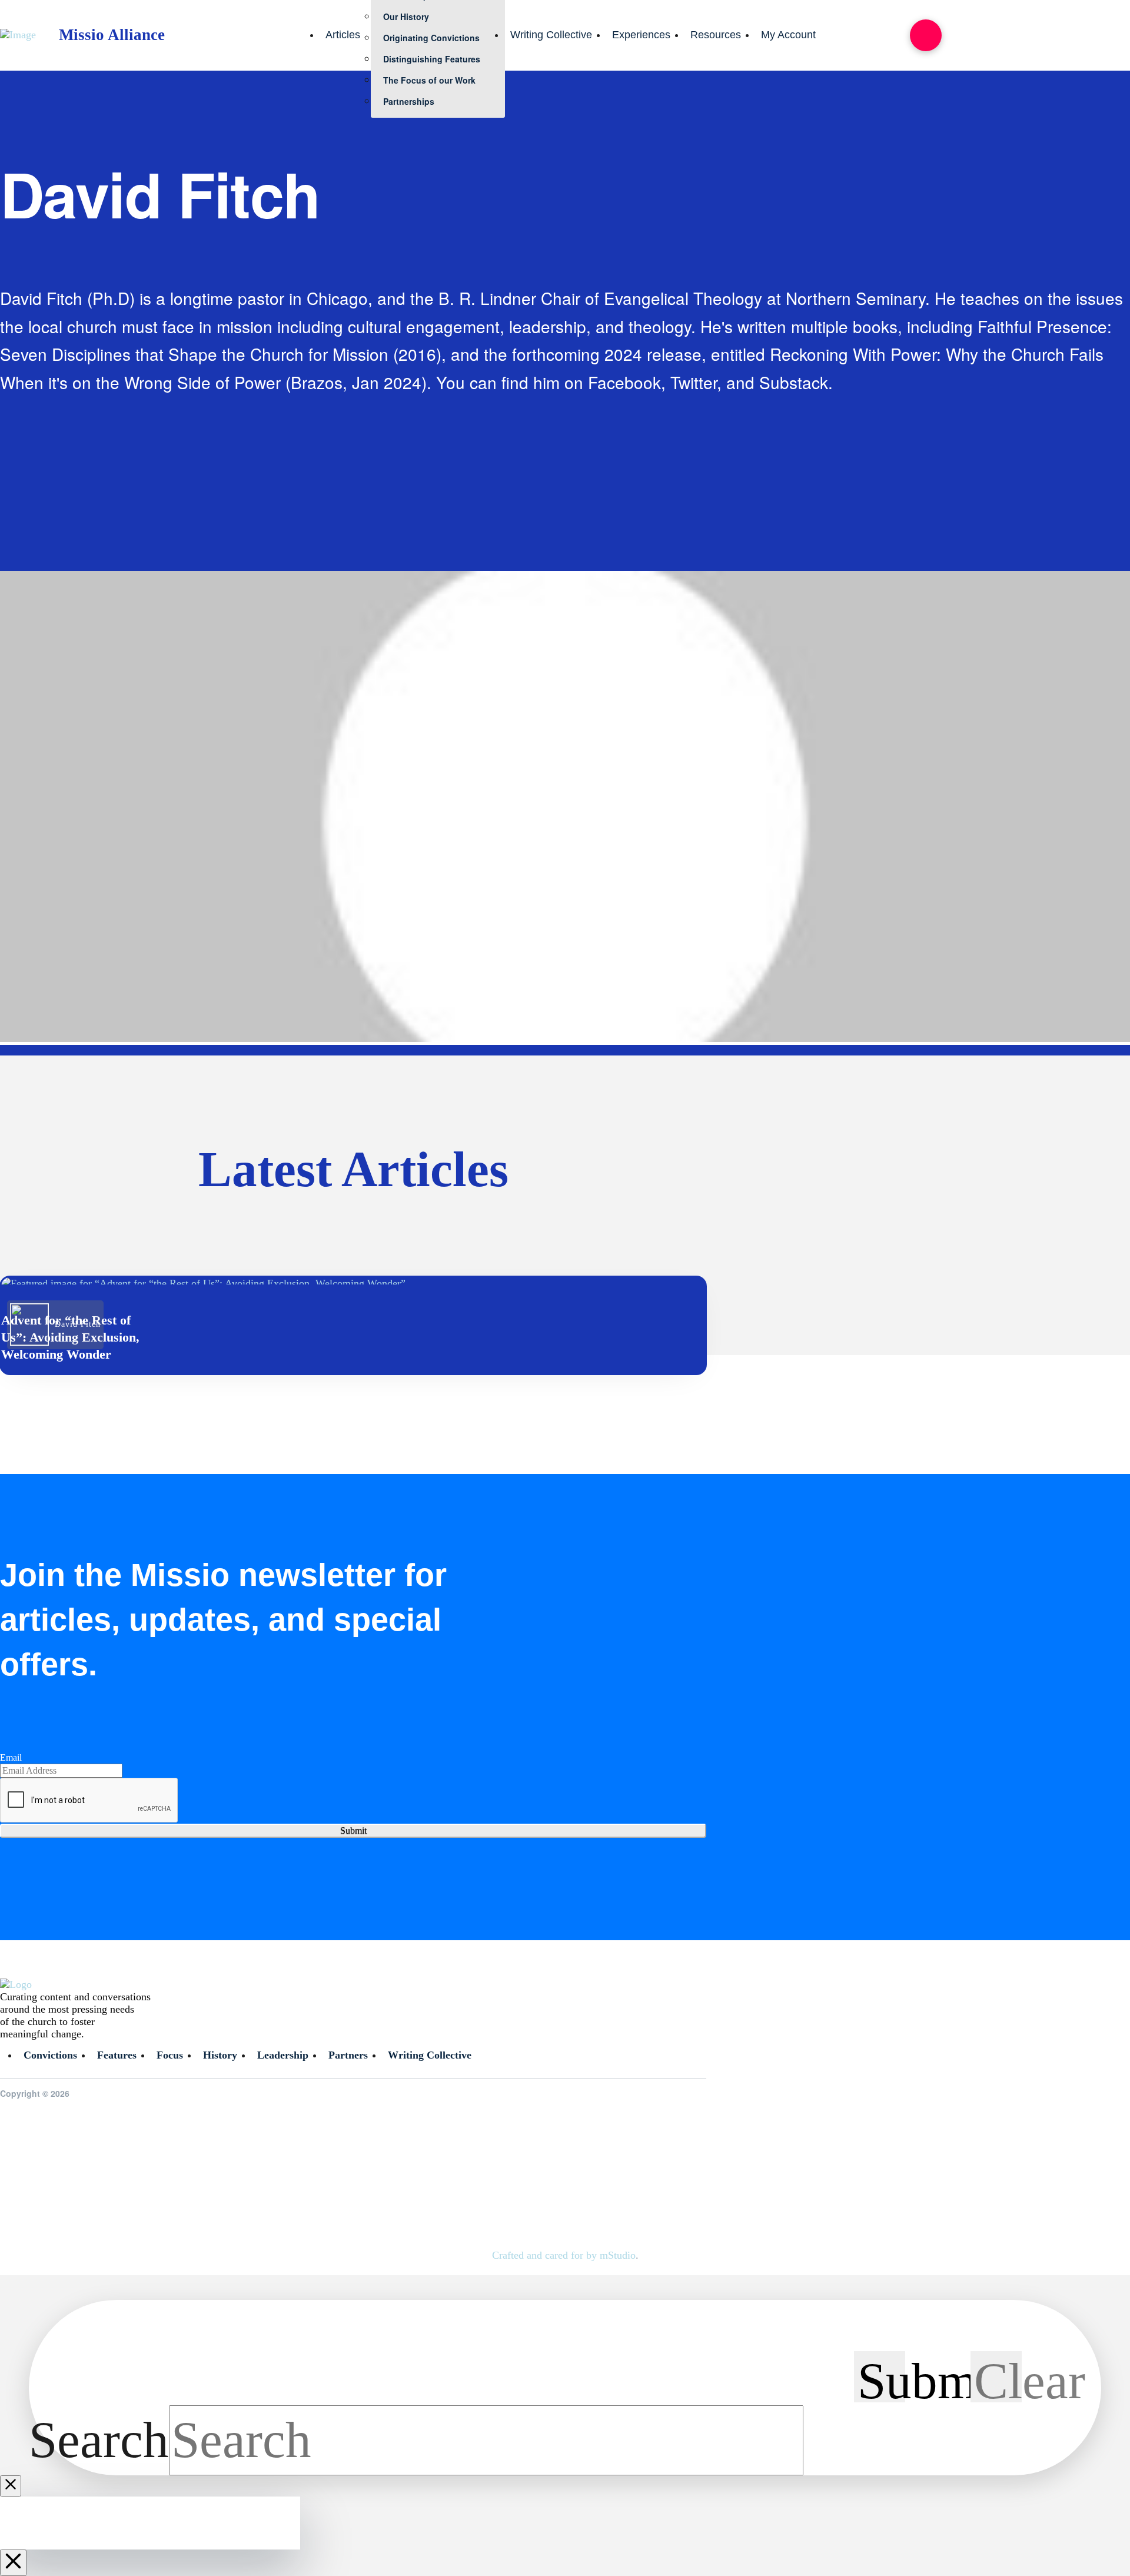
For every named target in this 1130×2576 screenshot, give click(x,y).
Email (11, 1757)
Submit (353, 1830)
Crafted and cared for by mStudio (564, 2255)
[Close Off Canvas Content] (13, 2563)
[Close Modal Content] (11, 2486)
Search (99, 2440)
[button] (926, 35)
